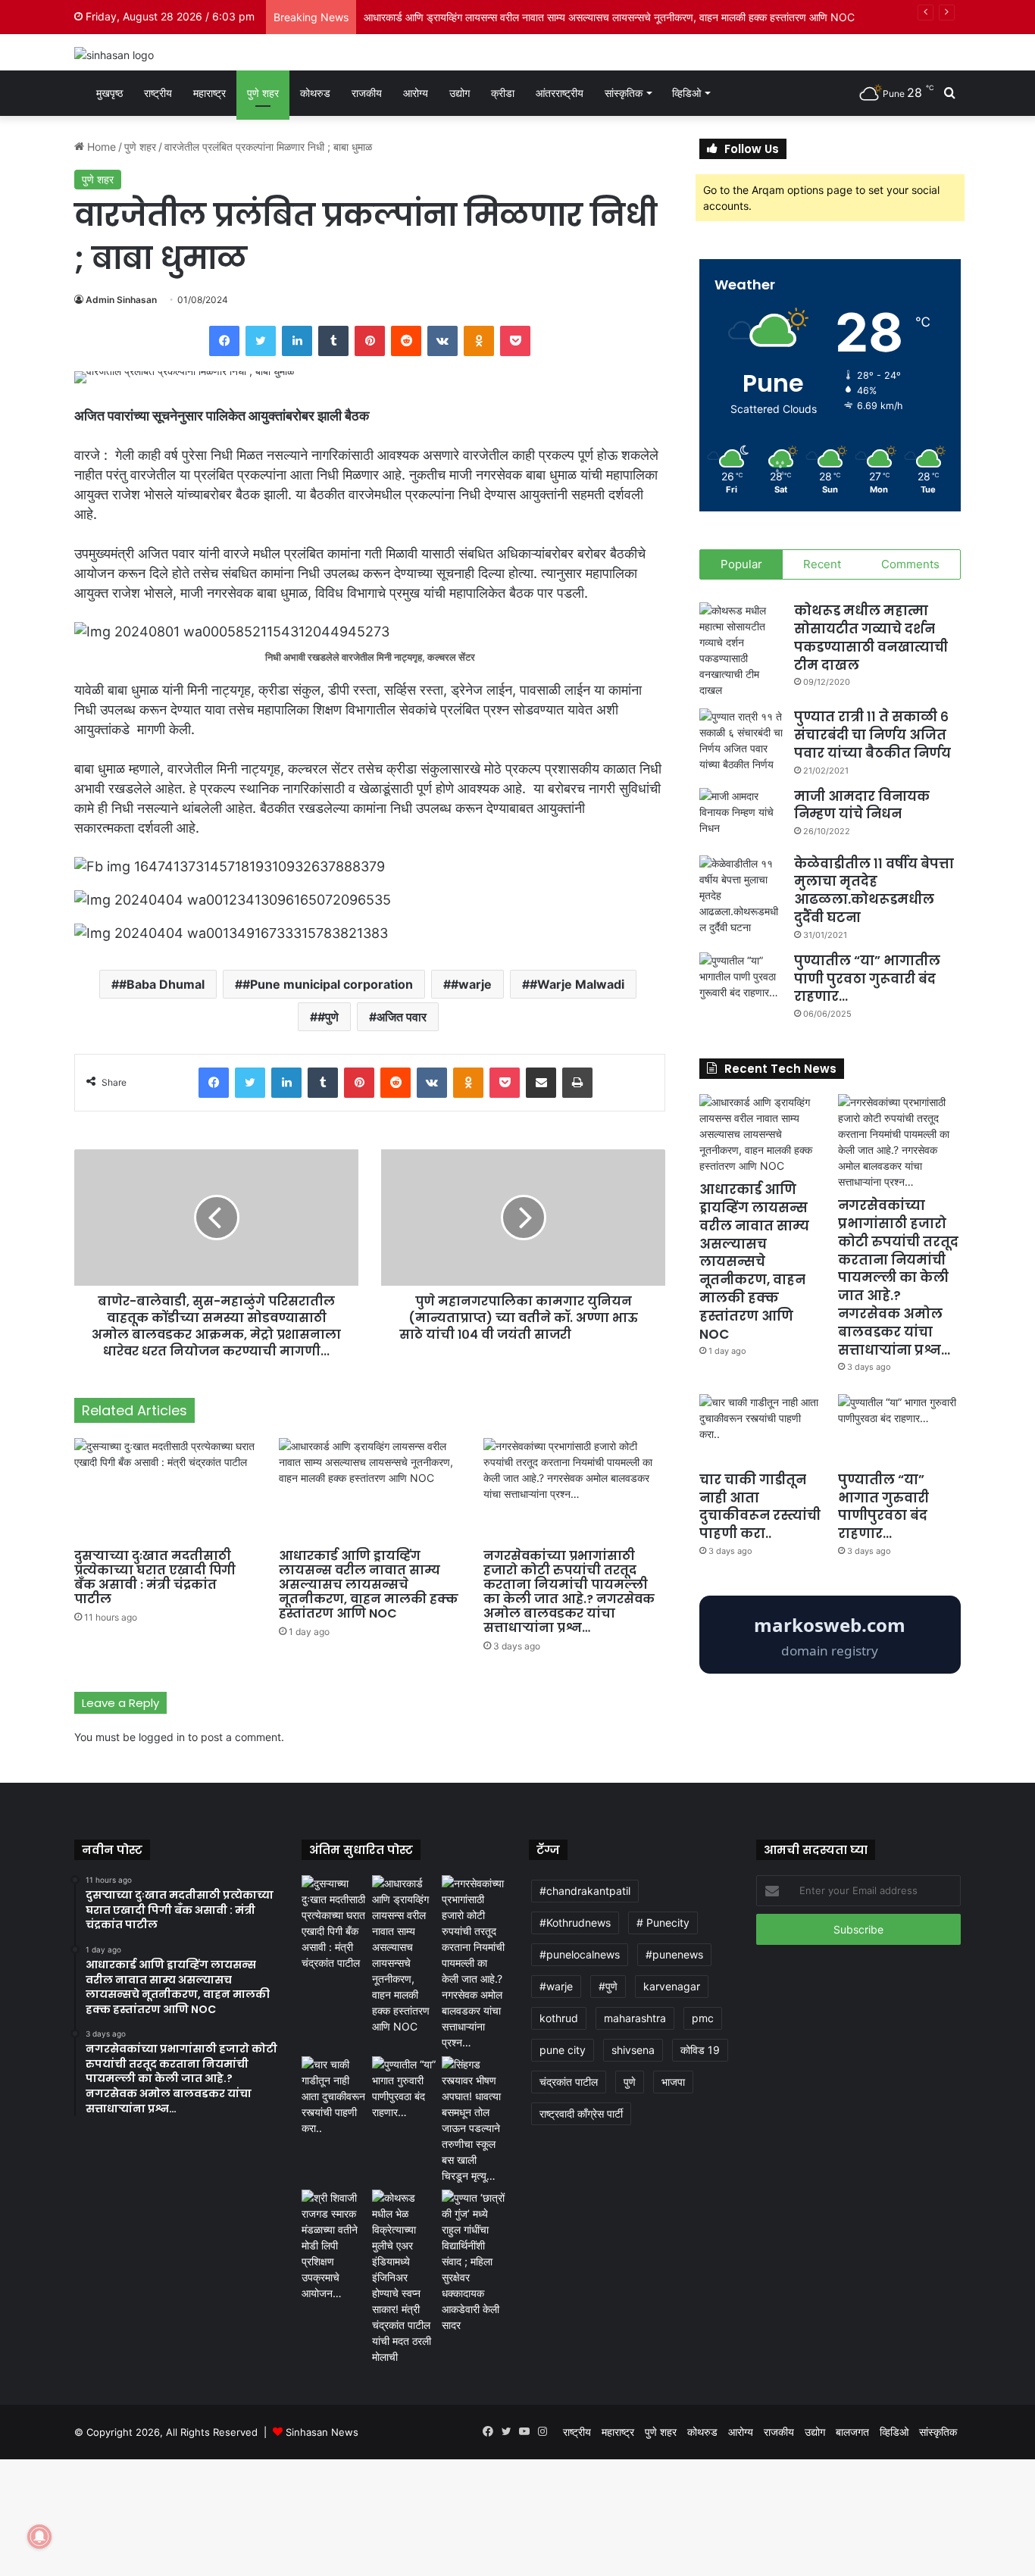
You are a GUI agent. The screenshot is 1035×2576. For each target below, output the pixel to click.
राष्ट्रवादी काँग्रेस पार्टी (581, 2113)
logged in (162, 1737)
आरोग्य (416, 93)
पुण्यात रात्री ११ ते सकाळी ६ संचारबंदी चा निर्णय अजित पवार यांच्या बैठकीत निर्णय (872, 735)
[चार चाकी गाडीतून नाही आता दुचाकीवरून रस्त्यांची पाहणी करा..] (761, 1429)
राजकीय (367, 93)
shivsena (633, 2050)
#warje (471, 984)
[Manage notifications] (39, 2537)
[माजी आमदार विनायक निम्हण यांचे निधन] (741, 816)
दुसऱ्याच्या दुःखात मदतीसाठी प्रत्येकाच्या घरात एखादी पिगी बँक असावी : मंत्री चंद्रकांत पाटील (155, 1577)
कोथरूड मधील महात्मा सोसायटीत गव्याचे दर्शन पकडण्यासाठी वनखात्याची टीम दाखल (871, 638)
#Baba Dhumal (162, 984)
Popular (741, 564)
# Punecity (663, 1923)
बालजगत (852, 2432)
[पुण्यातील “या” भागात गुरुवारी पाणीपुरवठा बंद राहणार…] (899, 1429)
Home (100, 147)
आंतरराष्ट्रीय (560, 93)
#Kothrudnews (575, 1923)
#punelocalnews (580, 1954)
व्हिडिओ (686, 93)
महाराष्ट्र (210, 93)
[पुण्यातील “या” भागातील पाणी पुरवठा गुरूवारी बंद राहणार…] (741, 981)
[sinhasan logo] (114, 54)
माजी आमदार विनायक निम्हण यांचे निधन (862, 805)
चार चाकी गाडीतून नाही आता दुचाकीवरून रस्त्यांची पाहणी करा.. (760, 1507)
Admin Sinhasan (121, 300)
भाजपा (673, 2082)
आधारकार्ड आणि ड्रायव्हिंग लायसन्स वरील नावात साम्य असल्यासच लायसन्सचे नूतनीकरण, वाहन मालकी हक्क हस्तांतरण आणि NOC (369, 1585)
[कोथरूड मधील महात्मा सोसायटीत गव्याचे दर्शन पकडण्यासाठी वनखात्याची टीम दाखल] (741, 650)
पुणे (630, 2082)
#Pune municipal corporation (328, 984)
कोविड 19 (700, 2050)
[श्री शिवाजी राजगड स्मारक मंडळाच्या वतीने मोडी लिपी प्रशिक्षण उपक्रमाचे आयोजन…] (334, 2245)
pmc (703, 2018)
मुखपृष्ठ (108, 93)
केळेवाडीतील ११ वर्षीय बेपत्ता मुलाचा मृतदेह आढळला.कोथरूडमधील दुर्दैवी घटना (874, 891)
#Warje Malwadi (577, 984)
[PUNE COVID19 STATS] (830, 1669)
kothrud (559, 2018)
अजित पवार (402, 1017)
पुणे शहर (263, 93)
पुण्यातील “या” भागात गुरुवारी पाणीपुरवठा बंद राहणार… (883, 1507)
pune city (563, 2050)
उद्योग (460, 93)
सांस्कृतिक (624, 93)
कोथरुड (315, 93)
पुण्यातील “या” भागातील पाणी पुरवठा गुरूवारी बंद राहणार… (867, 979)
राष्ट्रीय (158, 93)
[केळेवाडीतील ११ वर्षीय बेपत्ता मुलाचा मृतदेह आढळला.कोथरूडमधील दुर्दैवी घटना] (741, 895)
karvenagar (672, 1986)
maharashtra (635, 2018)
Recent (822, 564)
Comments (910, 564)
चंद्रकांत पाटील (569, 2082)
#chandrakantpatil (585, 1891)
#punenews (674, 1954)
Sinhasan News (322, 2432)
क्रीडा (503, 93)
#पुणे (328, 1017)
